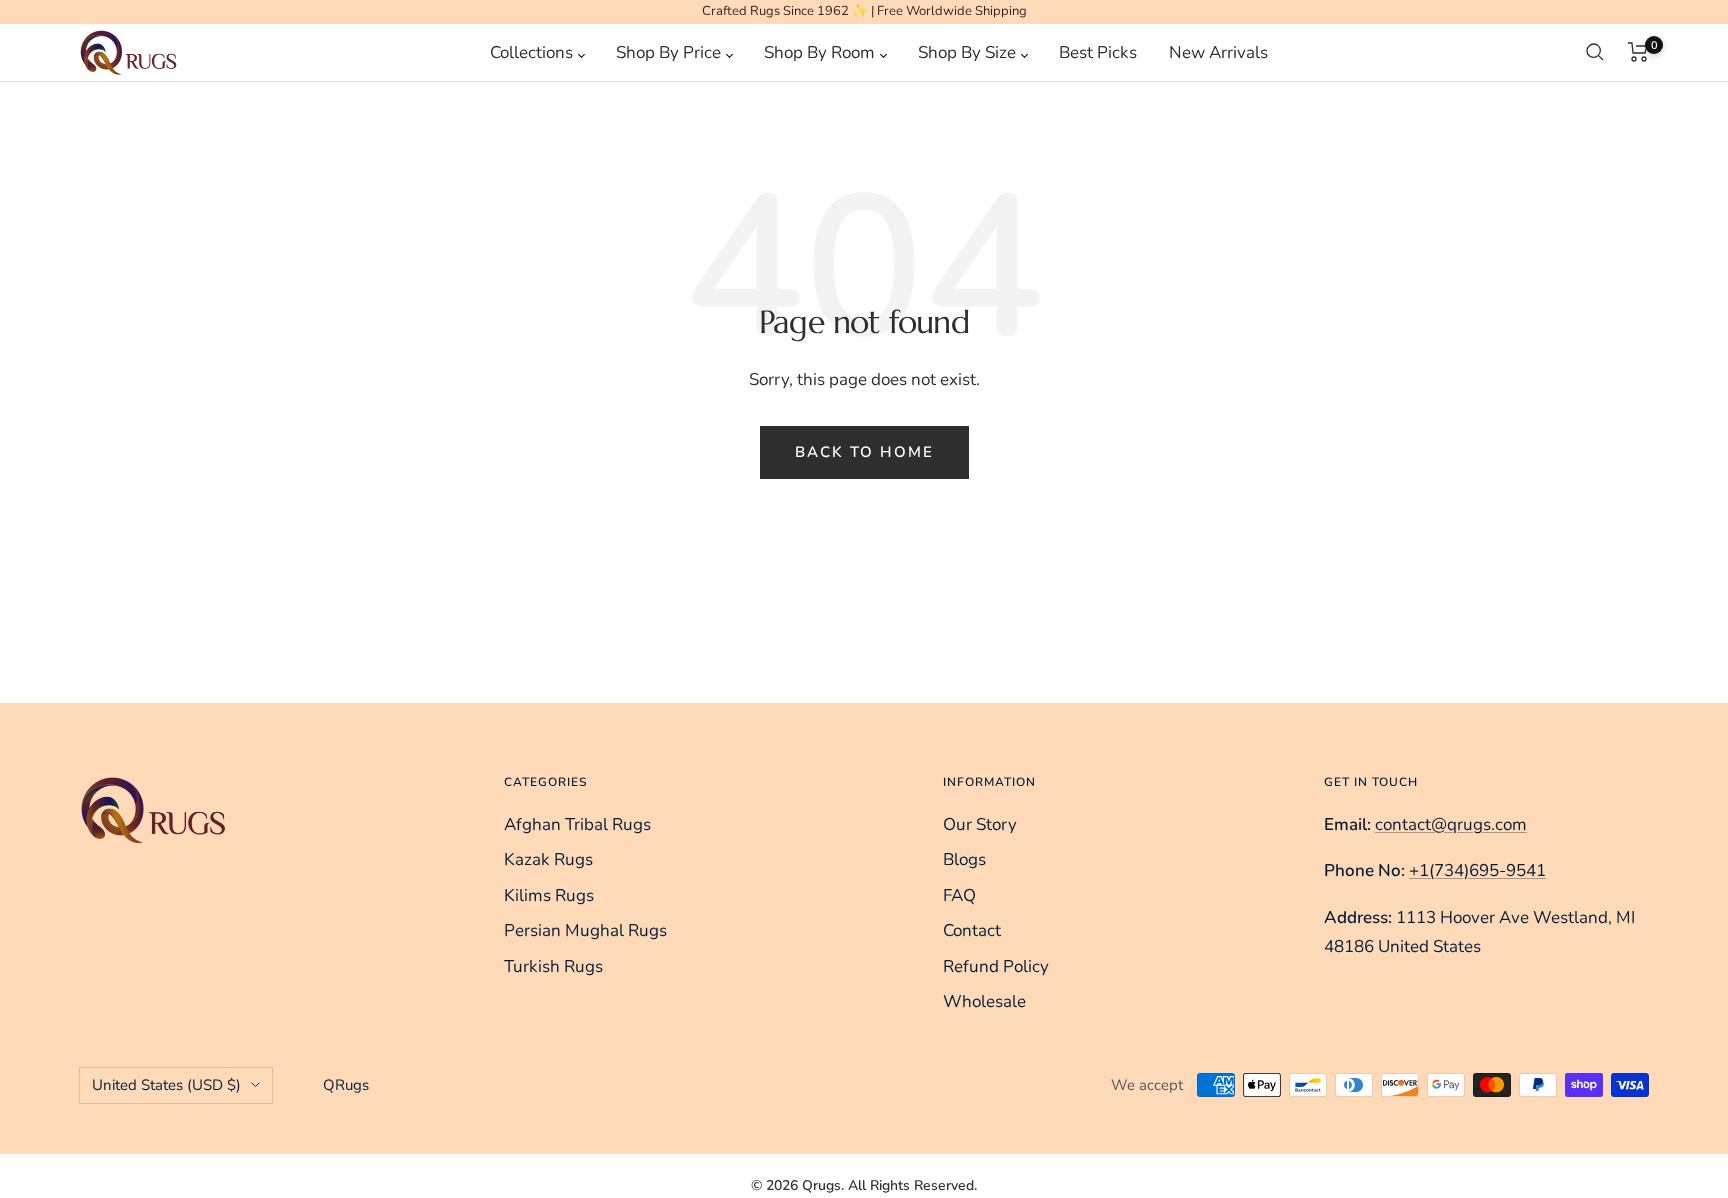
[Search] (1595, 52)
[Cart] (1638, 52)
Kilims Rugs (549, 895)
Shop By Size (969, 51)
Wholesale (984, 1001)
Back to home (864, 452)
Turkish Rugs (553, 966)
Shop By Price (670, 51)
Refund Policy (996, 966)
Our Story (980, 824)
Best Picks (1098, 51)
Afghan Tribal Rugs (577, 824)
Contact (972, 930)
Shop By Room (821, 51)
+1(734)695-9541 (1477, 870)
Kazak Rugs (548, 859)
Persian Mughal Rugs (585, 930)
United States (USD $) (166, 1085)
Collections (533, 51)
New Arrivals (1218, 51)
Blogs (964, 859)
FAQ (959, 895)
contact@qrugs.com (1451, 824)
